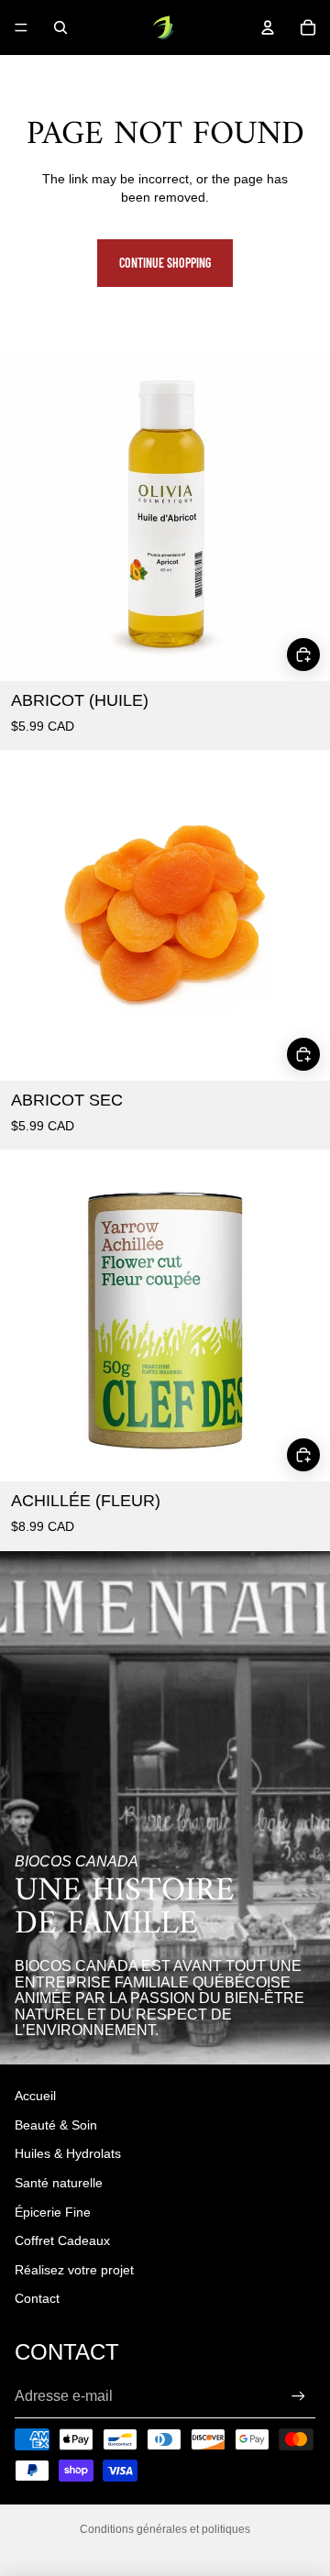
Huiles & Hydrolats (68, 2153)
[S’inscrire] (298, 2396)
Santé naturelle (59, 2183)
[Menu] (21, 28)
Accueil (35, 2096)
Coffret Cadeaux (62, 2240)
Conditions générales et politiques (165, 2529)
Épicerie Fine (53, 2212)
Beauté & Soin (56, 2125)
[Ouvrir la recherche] (60, 28)
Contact (37, 2298)
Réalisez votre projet (74, 2270)
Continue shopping (165, 263)
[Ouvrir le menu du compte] (268, 28)
